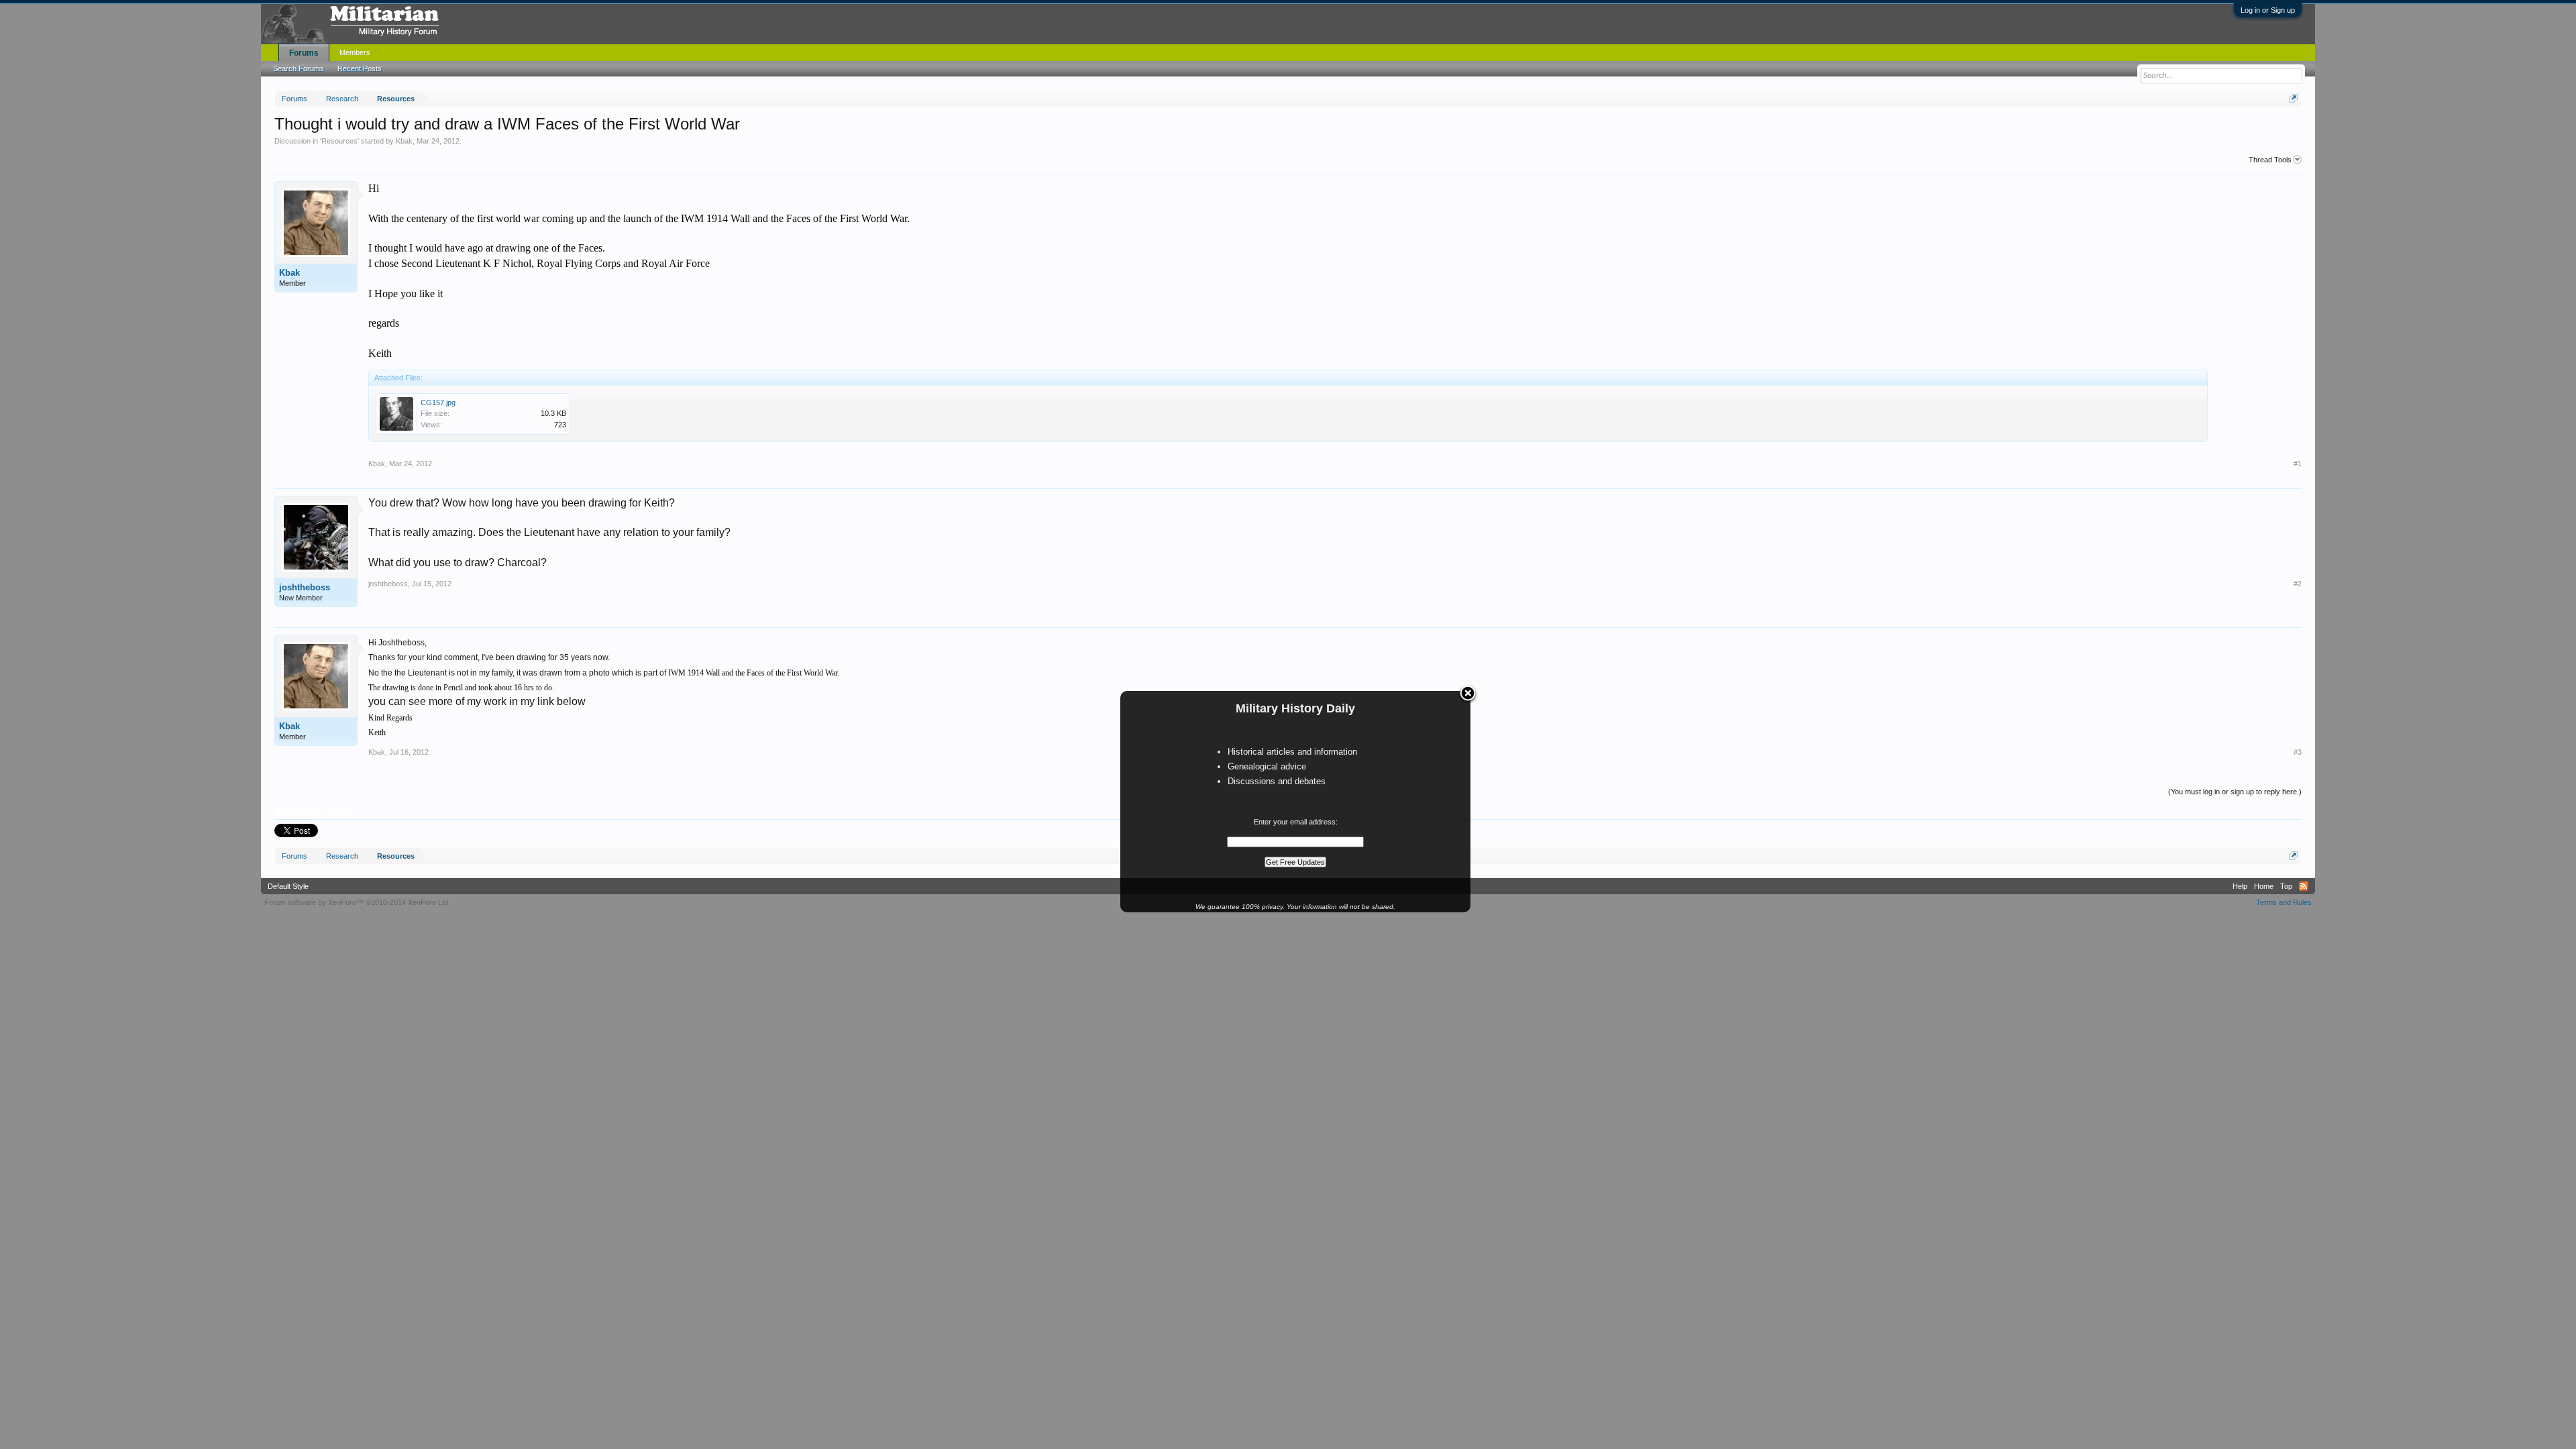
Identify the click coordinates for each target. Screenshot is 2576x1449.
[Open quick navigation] (2293, 98)
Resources (339, 141)
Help (2240, 886)
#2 (2298, 584)
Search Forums (299, 68)
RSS (2304, 886)
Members (355, 52)
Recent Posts (360, 68)
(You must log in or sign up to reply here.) (2235, 792)
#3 (2298, 752)
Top (2286, 886)
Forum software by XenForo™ (357, 902)
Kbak (404, 141)
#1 (2298, 464)
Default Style (288, 886)
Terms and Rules (2284, 902)
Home (2264, 886)
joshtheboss (305, 587)
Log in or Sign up (2268, 10)
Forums (304, 53)
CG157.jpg (438, 402)
